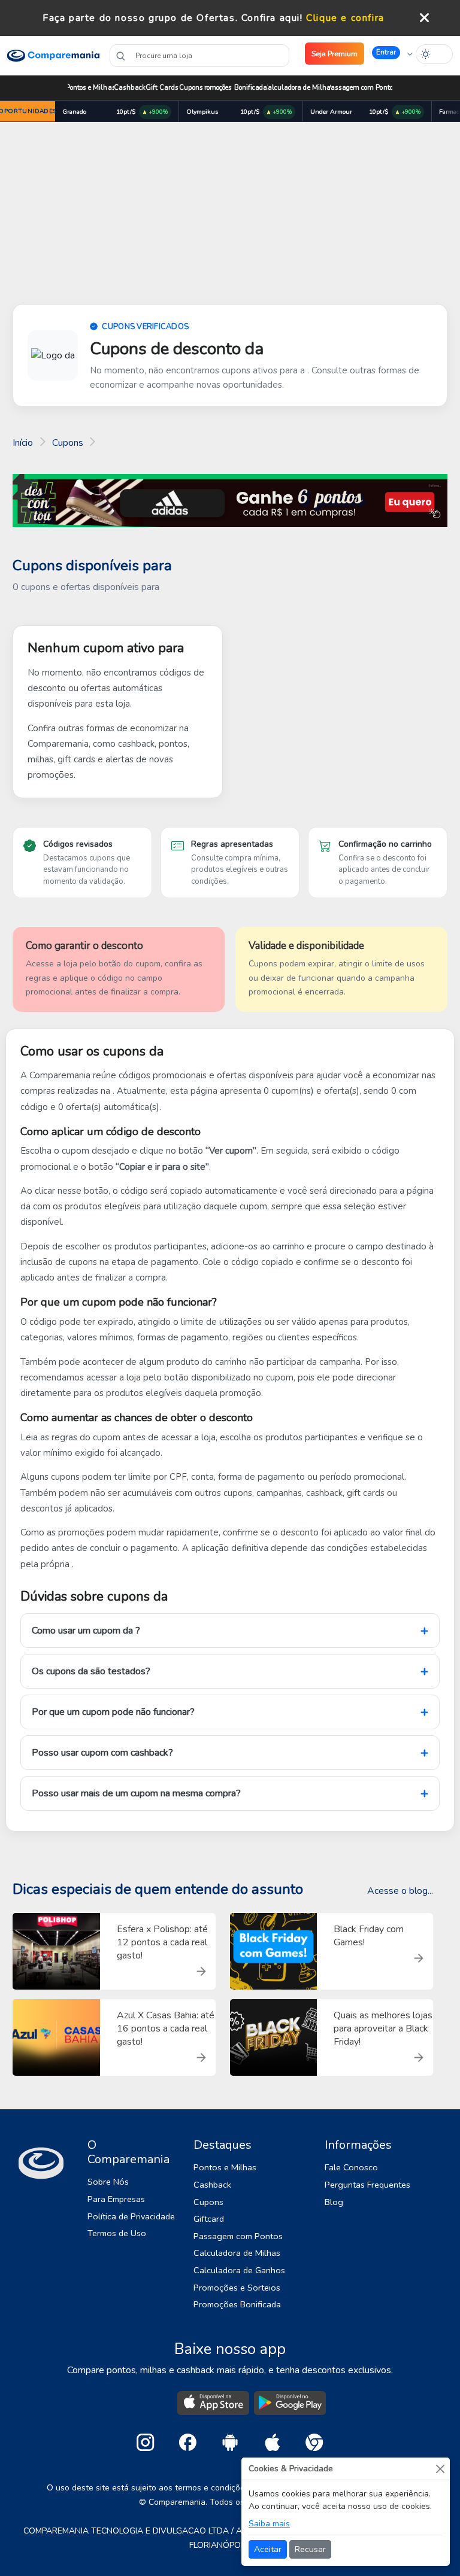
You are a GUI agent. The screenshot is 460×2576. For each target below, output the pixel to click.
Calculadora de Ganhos (239, 2270)
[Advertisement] (230, 215)
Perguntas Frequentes (367, 2185)
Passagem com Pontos (361, 88)
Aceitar (268, 2549)
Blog (334, 2202)
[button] (392, 53)
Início (23, 443)
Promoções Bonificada (237, 2304)
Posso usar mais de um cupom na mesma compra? (136, 1793)
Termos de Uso (117, 2233)
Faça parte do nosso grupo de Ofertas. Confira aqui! (173, 18)
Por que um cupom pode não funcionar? (113, 1712)
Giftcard (209, 2219)
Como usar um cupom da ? (86, 1631)
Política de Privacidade (131, 2216)
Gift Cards (162, 88)
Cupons (191, 88)
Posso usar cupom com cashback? (102, 1753)
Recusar (310, 2549)
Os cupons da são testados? (91, 1671)
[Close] (440, 2469)
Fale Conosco (351, 2167)
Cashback (130, 88)
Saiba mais (269, 2524)
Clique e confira (345, 18)
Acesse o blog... (400, 1891)
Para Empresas (116, 2199)
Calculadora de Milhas (299, 88)
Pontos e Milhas (91, 88)
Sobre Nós (108, 2182)
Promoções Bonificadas (236, 88)
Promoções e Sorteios (237, 2288)
